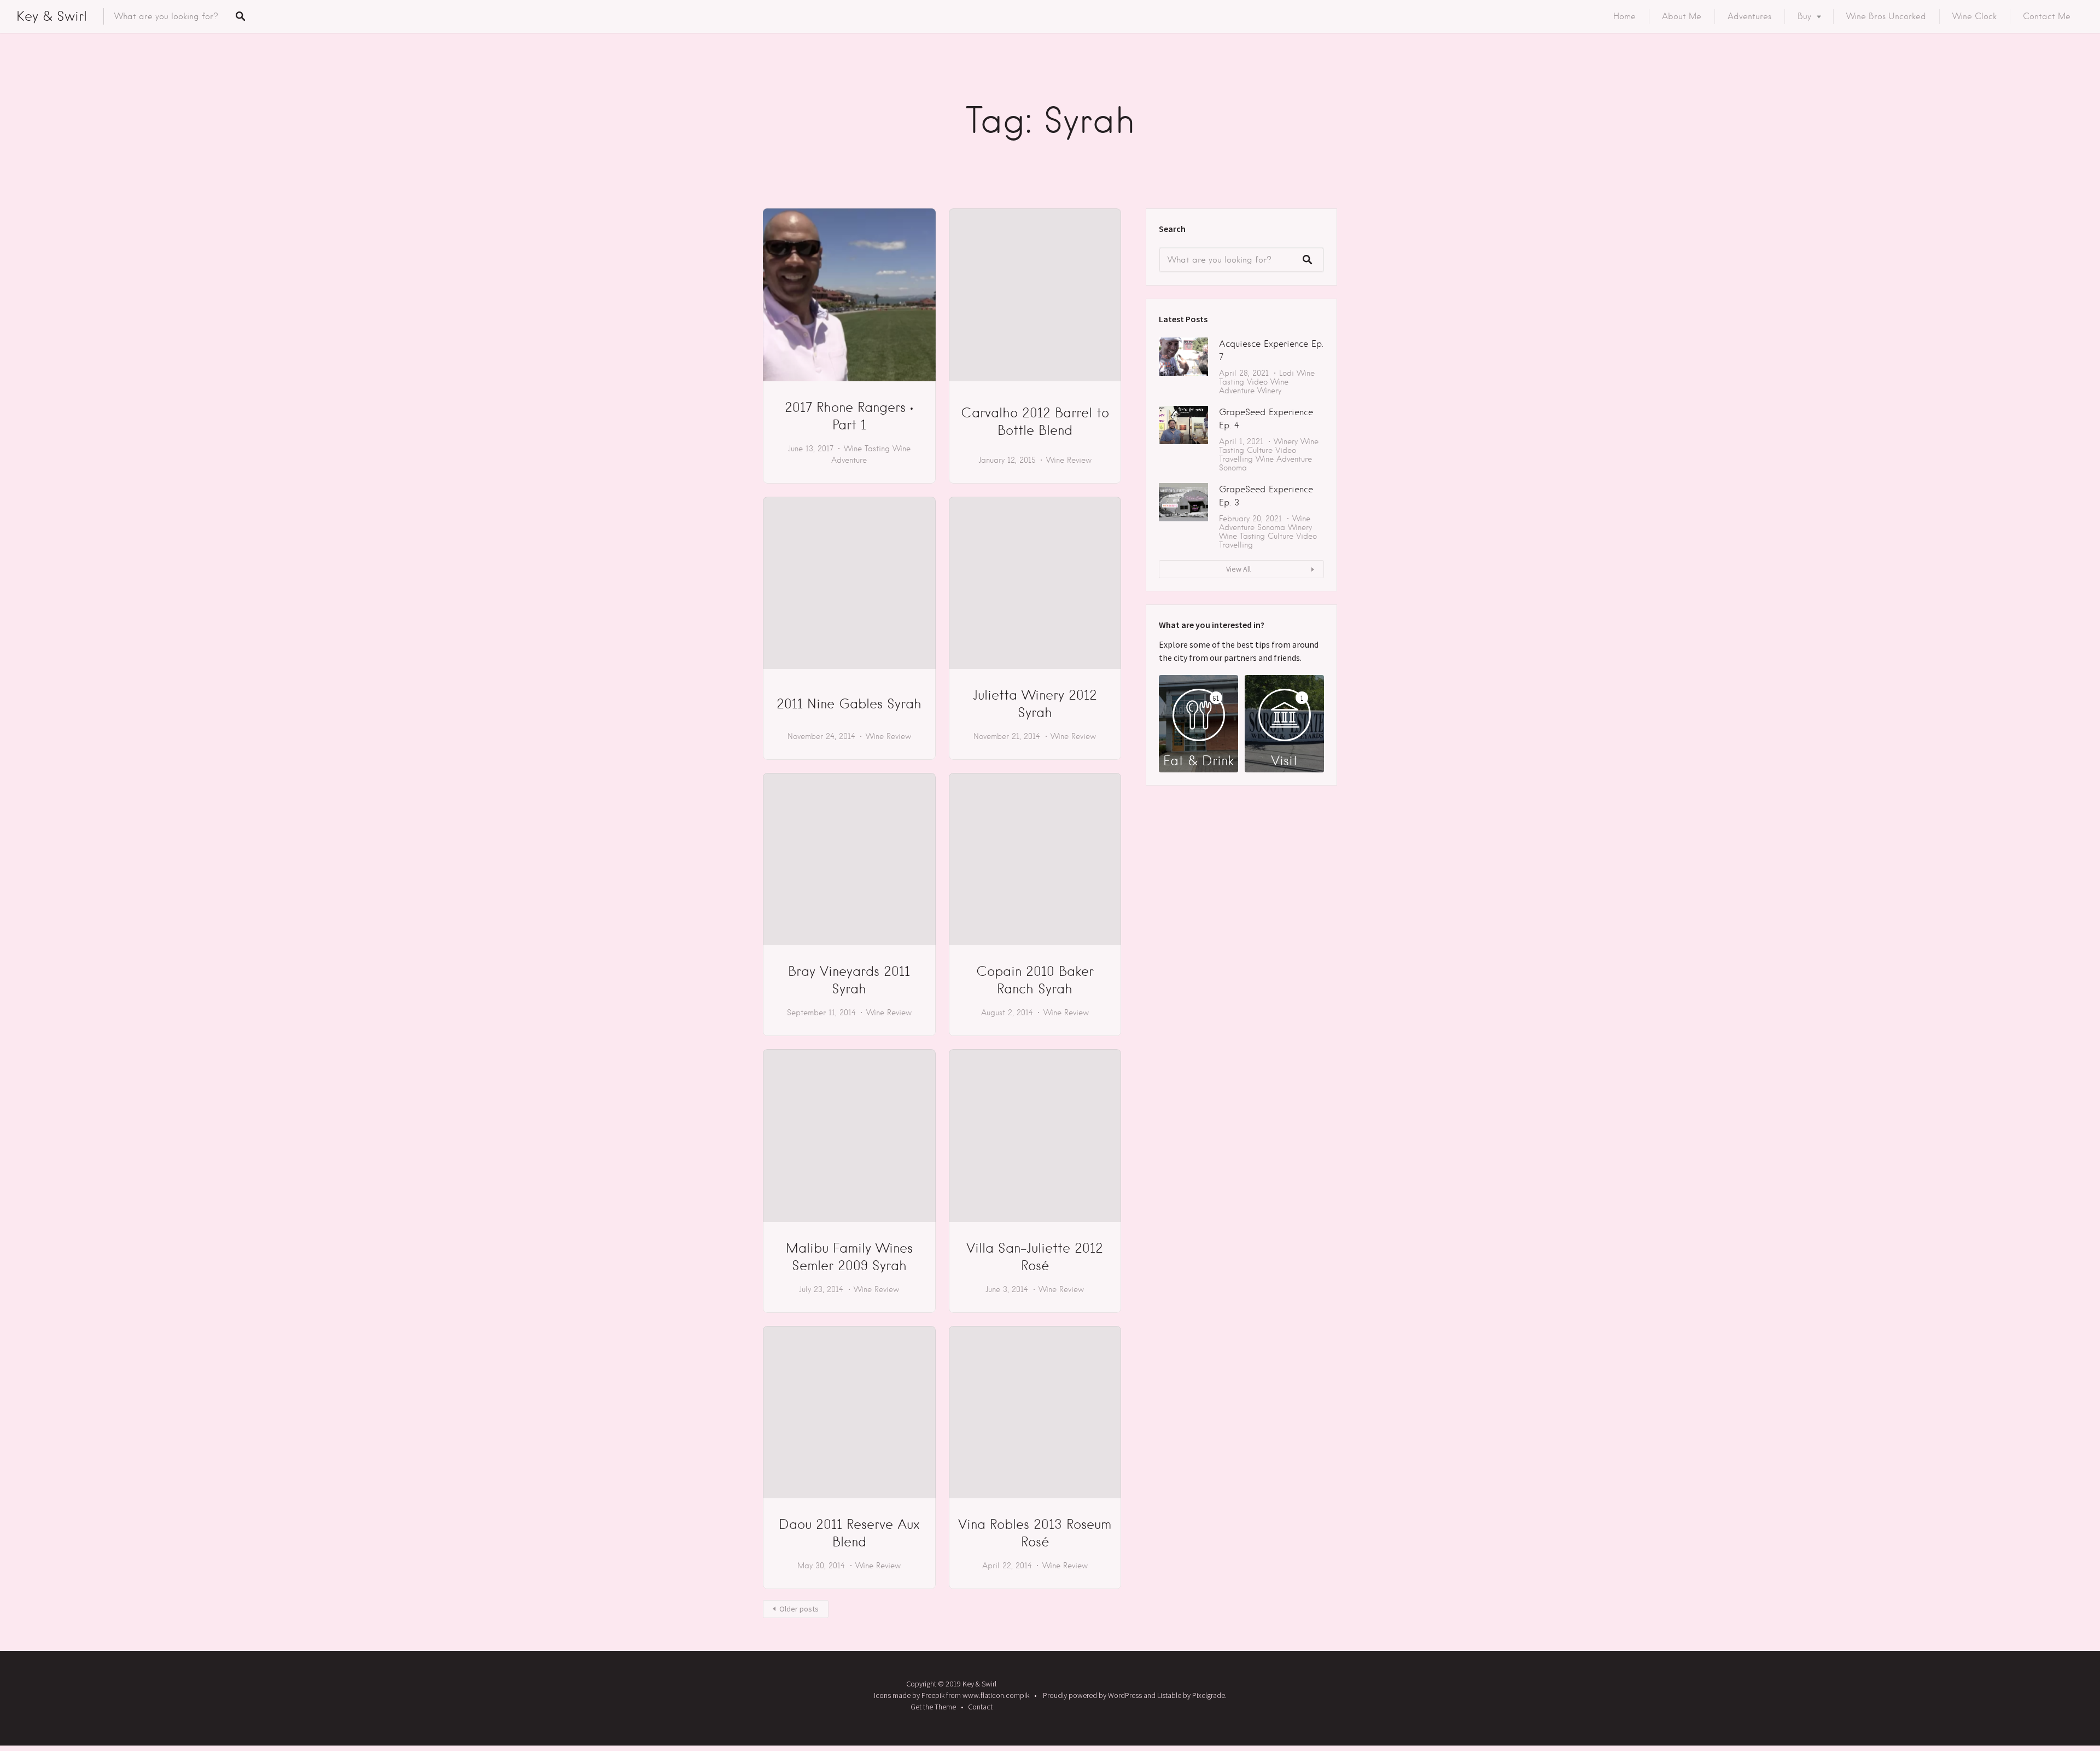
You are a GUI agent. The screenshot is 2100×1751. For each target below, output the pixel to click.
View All (1238, 569)
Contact (980, 1707)
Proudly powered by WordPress (1092, 1695)
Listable (1169, 1695)
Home (1624, 16)
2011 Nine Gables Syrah (849, 704)
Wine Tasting (867, 449)
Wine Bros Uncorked (1886, 16)
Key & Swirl (52, 16)
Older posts (799, 1609)
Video (1257, 382)
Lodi (1287, 373)
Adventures (1749, 16)
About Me (1682, 16)
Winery (1269, 391)
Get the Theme (933, 1707)
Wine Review (1069, 460)
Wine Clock (1974, 16)
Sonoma (1233, 468)
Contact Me (2047, 16)
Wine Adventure (1254, 386)
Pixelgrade (1209, 1695)
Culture (1260, 450)
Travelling (1236, 459)
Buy (1804, 16)
